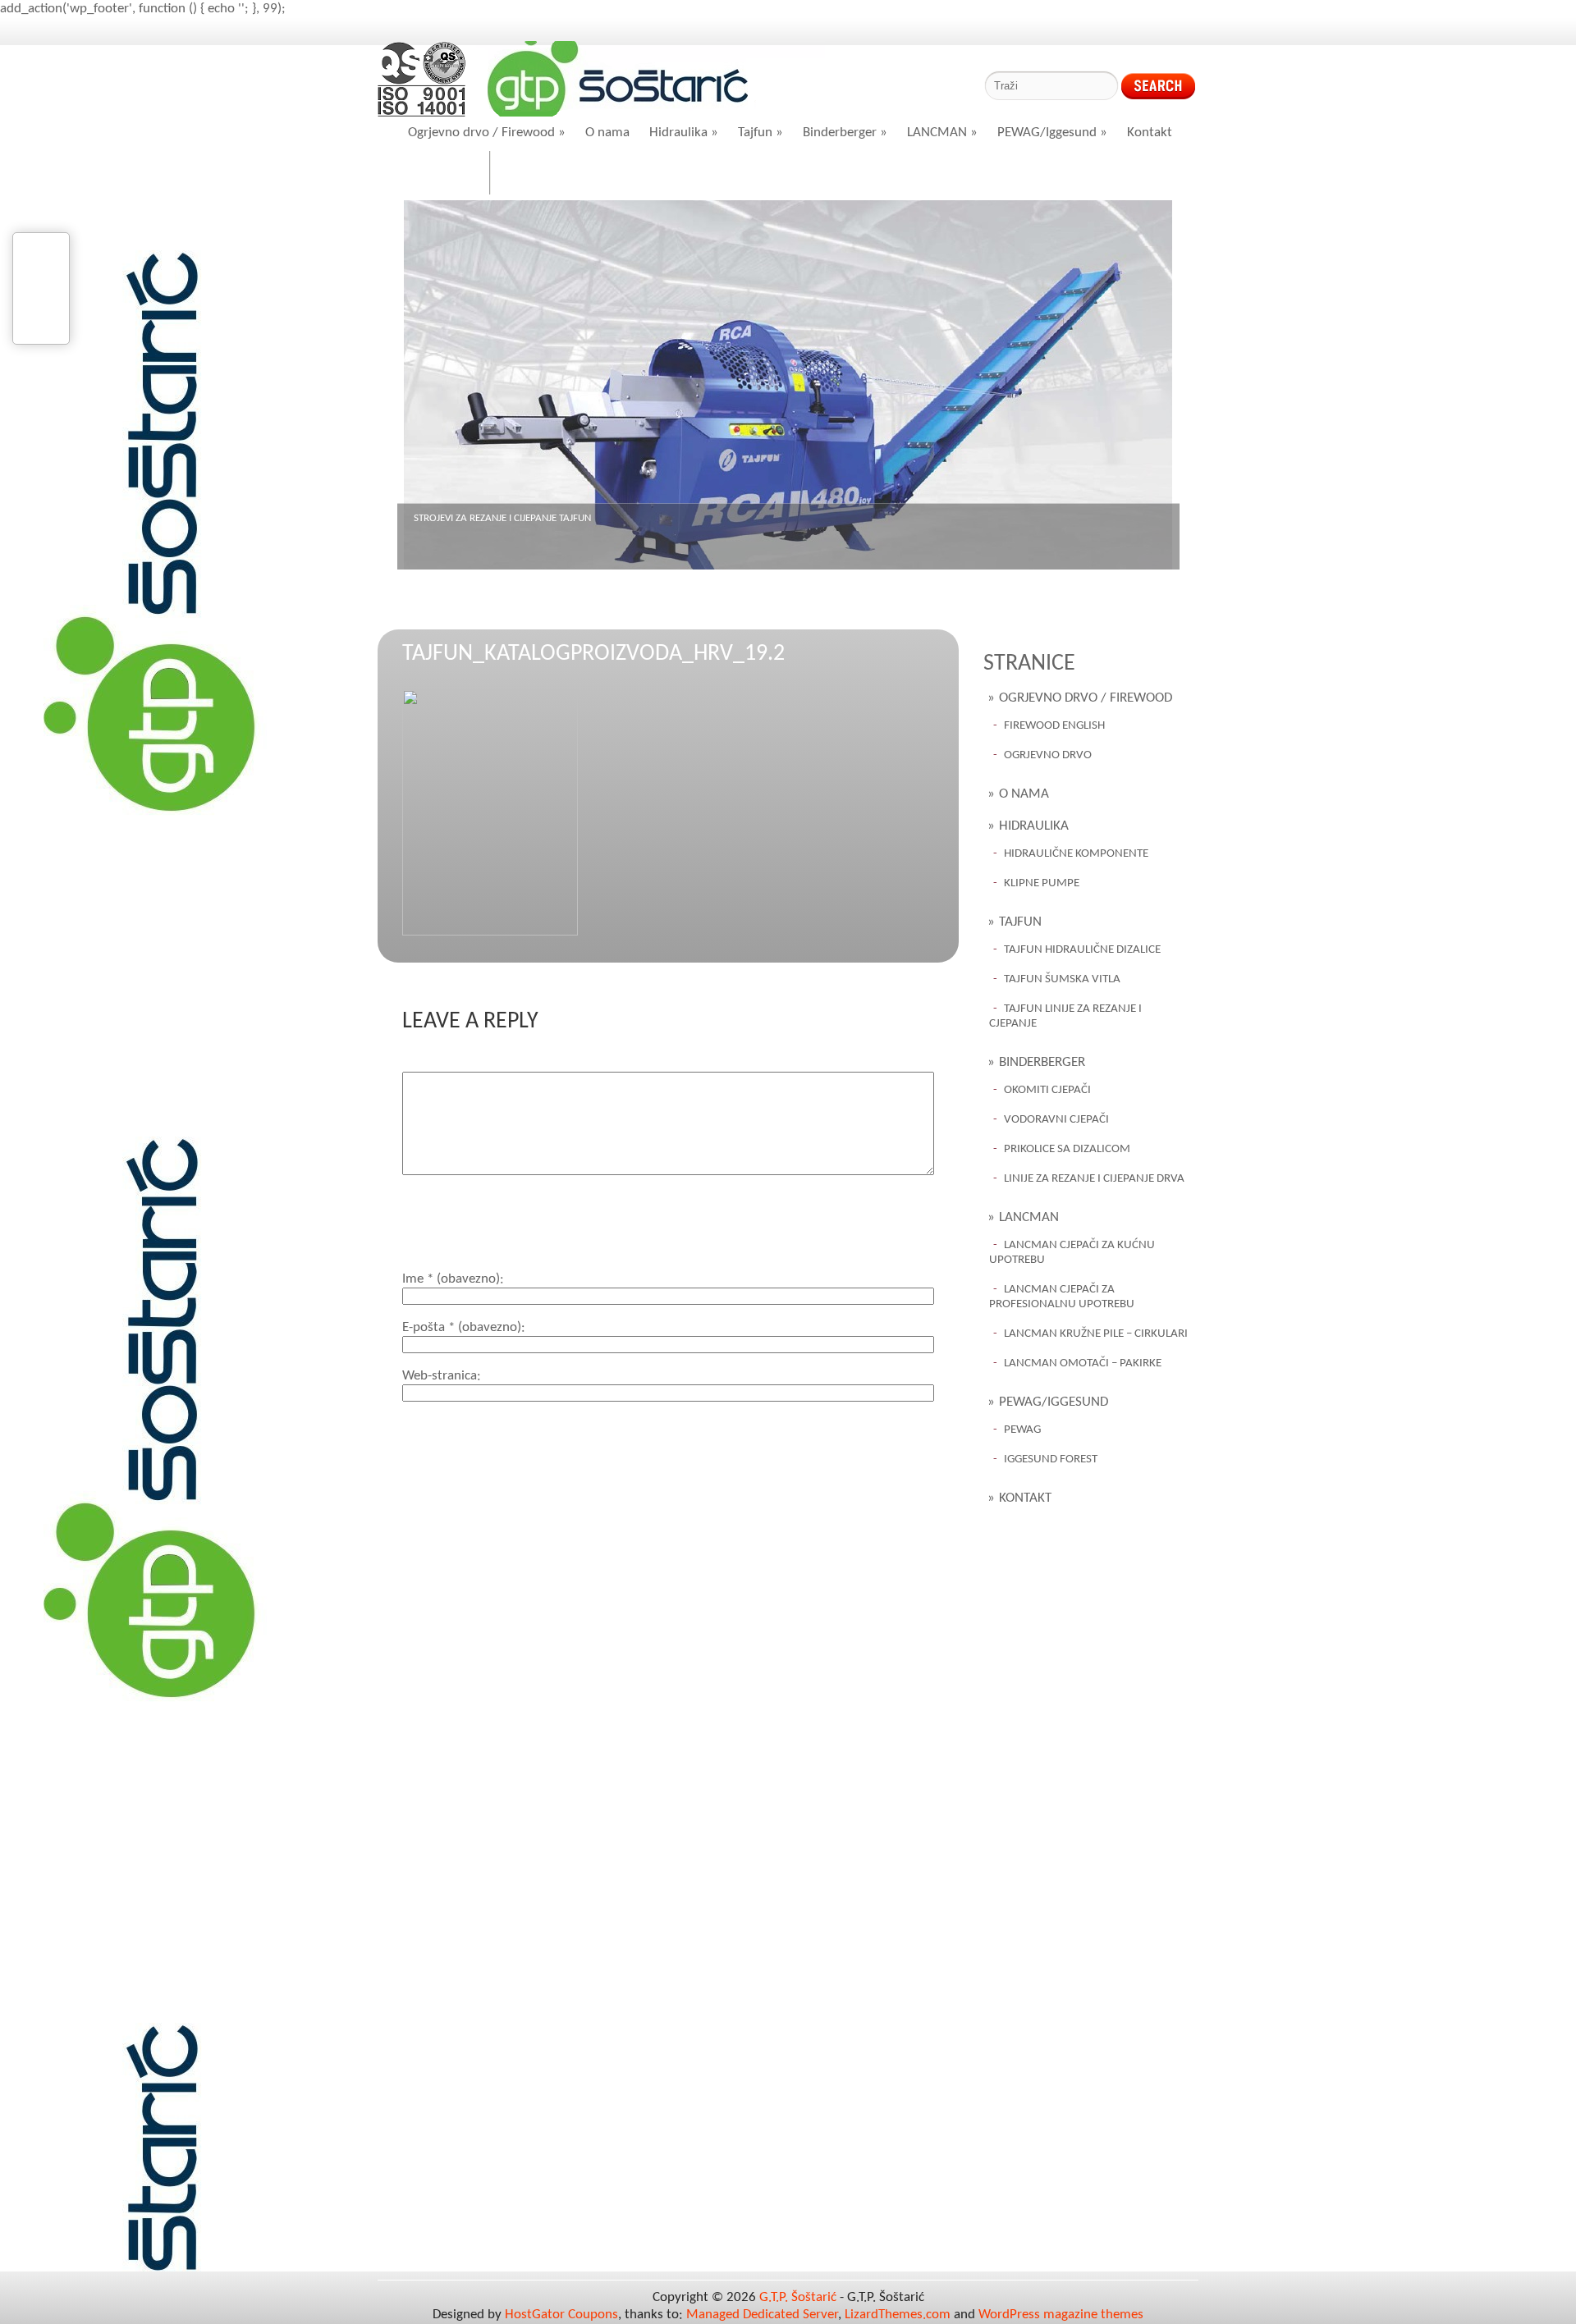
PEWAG (1022, 1430)
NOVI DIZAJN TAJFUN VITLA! (473, 518)
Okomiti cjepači (1047, 1090)
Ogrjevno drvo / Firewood (487, 133)
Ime (451, 1279)
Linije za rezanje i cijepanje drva (1094, 1179)
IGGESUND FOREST (1051, 1459)
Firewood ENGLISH (1054, 726)
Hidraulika (684, 133)
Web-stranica (440, 1376)
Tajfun (761, 133)
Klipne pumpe (1042, 883)
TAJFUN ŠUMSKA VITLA (1062, 979)
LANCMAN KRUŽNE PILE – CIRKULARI (1096, 1334)
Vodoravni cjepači (1056, 1120)
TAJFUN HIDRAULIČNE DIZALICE (1082, 950)
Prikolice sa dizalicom (1067, 1149)
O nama (607, 133)
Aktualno (539, 174)
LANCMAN (942, 133)
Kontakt (1150, 133)
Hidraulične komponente (1076, 854)
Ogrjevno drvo (1048, 755)
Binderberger (845, 133)
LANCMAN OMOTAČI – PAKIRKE (1083, 1363)
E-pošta (462, 1327)
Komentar (431, 1063)
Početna (444, 174)
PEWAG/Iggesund (1052, 133)
